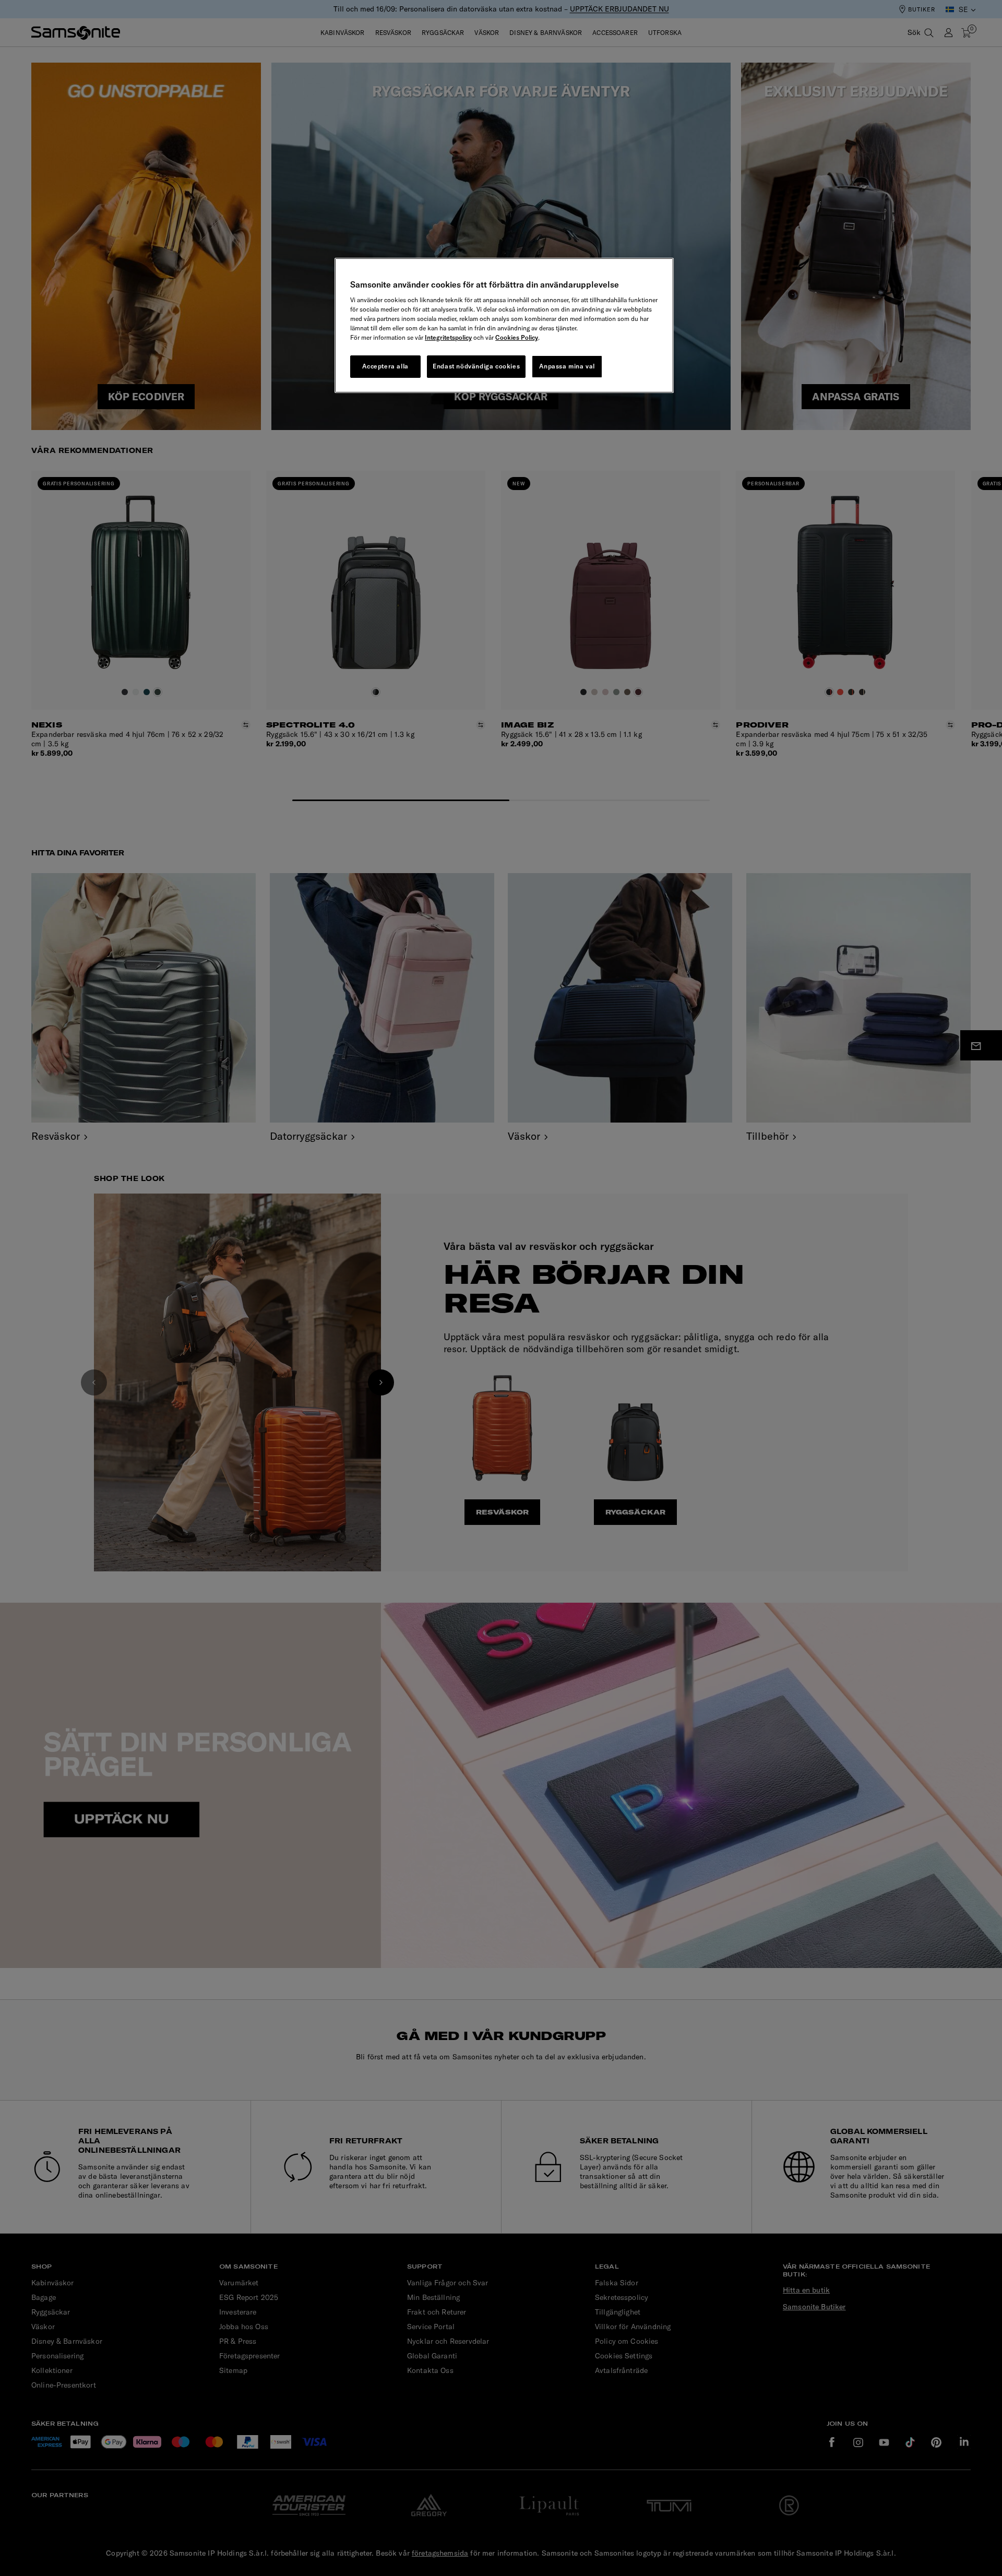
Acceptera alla (385, 366)
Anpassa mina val (567, 366)
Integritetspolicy (448, 337)
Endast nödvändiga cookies (476, 366)
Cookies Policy (517, 337)
